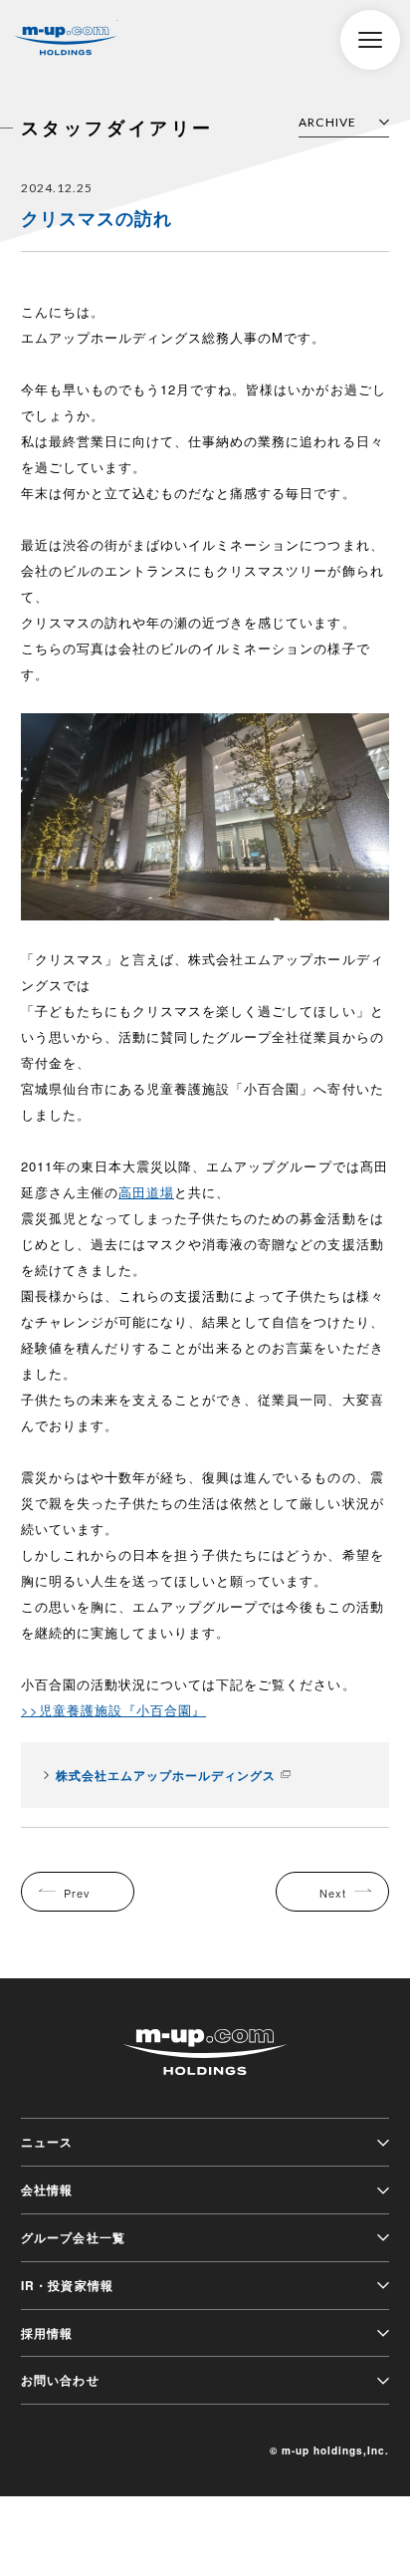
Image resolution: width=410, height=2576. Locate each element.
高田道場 (146, 1192)
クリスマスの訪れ (97, 218)
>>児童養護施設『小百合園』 (114, 1710)
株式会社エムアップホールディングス (66, 41)
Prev (77, 1893)
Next (333, 1893)
